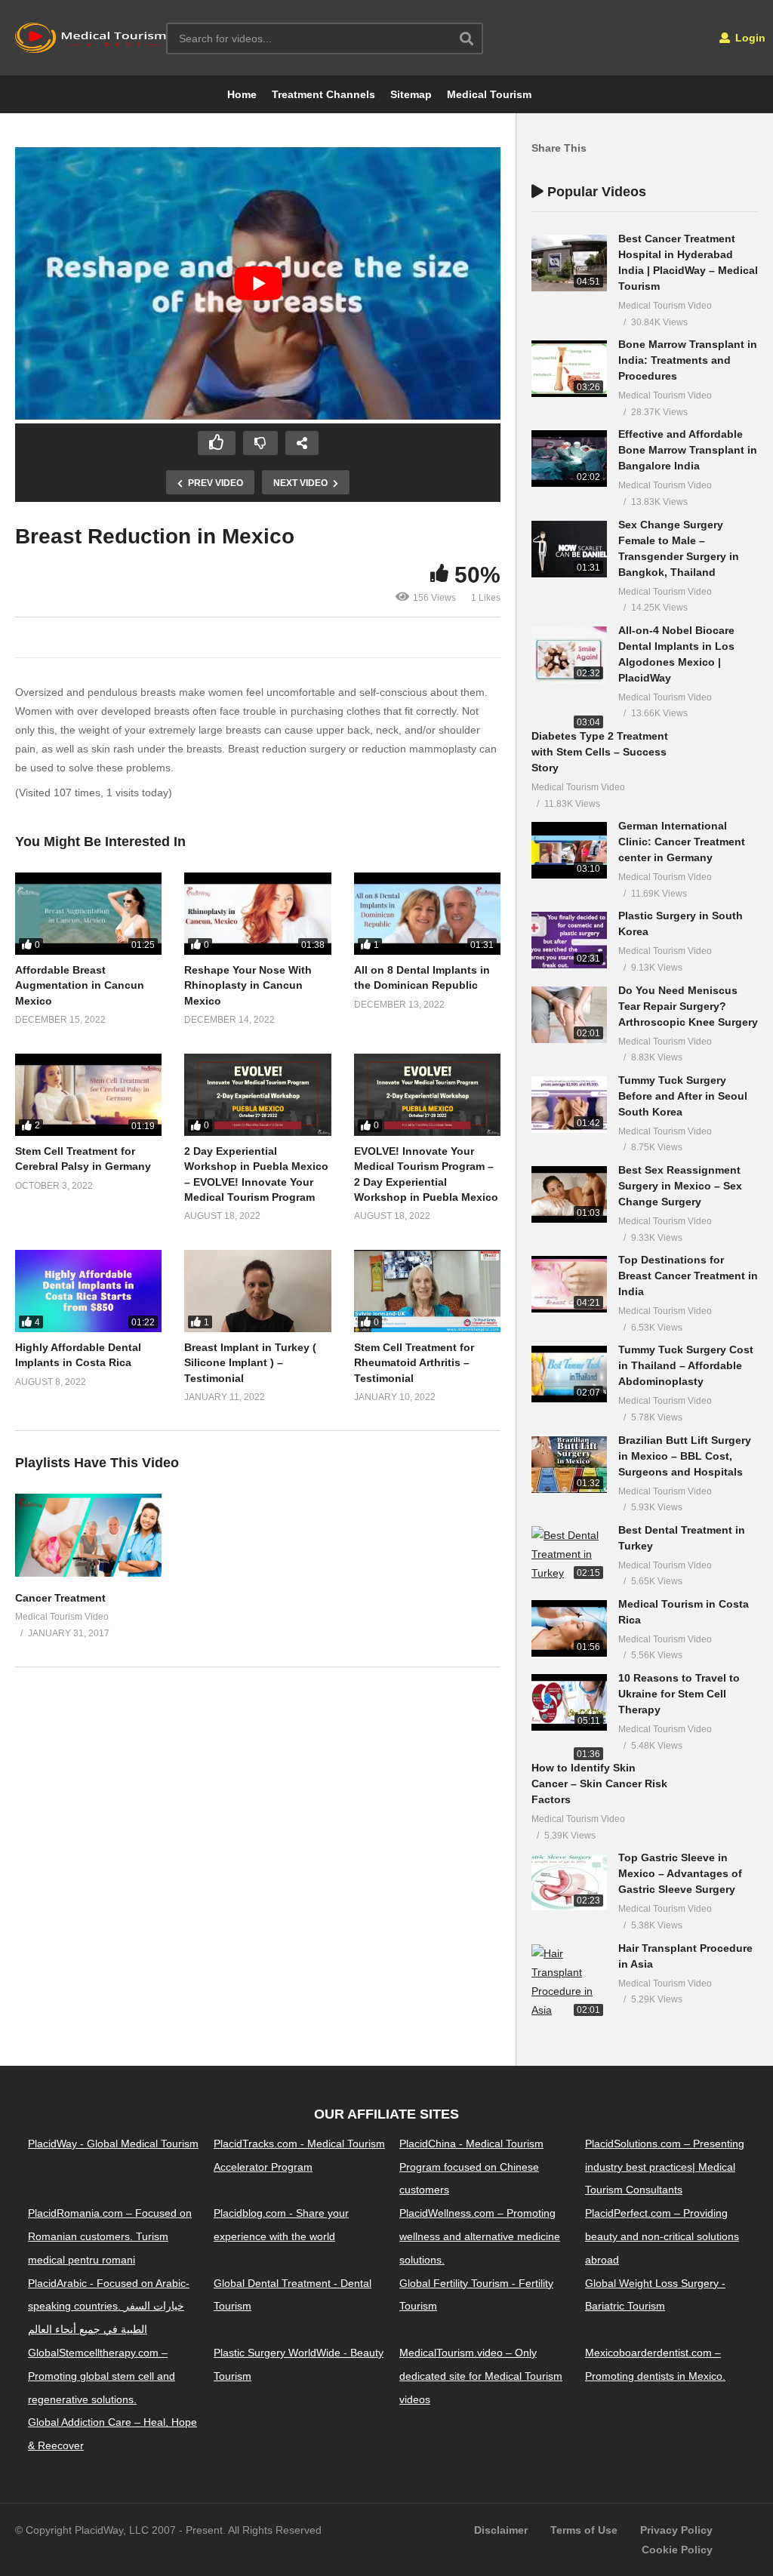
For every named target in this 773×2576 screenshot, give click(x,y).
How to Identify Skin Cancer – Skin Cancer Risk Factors (599, 1784)
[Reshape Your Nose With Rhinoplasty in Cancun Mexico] (257, 914)
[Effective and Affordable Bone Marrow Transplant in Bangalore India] (569, 459)
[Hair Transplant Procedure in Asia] (569, 1982)
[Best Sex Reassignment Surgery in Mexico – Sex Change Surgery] (569, 1194)
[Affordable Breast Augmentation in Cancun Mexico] (88, 914)
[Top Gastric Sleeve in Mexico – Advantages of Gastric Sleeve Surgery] (569, 1882)
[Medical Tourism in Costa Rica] (569, 1628)
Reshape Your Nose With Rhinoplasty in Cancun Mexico (248, 985)
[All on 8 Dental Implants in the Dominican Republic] (427, 914)
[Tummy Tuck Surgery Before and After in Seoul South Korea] (569, 1105)
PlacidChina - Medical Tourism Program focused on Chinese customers (471, 2167)
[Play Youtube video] (258, 284)
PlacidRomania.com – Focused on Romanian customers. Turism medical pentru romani (110, 2236)
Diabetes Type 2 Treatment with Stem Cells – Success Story (600, 752)
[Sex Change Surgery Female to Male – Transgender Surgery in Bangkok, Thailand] (569, 549)
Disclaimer (501, 2530)
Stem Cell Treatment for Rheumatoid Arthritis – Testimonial (414, 1363)
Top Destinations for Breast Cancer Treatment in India (688, 1276)
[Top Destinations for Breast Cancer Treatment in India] (569, 1284)
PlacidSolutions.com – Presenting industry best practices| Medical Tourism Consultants (665, 2167)
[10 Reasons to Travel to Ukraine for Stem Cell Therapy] (569, 1702)
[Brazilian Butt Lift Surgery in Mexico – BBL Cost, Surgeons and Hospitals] (569, 1465)
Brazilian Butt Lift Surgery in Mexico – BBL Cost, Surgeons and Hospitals (685, 1456)
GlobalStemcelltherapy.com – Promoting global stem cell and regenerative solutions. (102, 2376)
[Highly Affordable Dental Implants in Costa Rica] (88, 1291)
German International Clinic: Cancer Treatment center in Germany (682, 842)
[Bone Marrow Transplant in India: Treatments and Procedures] (569, 369)
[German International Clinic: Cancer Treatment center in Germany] (569, 850)
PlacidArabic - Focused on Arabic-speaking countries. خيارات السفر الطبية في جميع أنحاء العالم (109, 2307)
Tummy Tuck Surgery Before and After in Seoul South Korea (683, 1096)
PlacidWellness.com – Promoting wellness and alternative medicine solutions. (480, 2236)
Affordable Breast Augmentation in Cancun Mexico (80, 985)
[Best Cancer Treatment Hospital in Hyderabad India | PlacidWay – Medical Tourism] (569, 263)
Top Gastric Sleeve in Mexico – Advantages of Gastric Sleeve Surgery (680, 1873)
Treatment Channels (323, 94)
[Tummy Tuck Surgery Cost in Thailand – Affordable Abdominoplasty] (569, 1374)
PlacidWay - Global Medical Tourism (113, 2144)
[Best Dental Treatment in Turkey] (569, 1555)
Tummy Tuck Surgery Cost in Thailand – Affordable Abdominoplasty (686, 1365)
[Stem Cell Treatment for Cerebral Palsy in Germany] (88, 1095)
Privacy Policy (676, 2530)
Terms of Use (584, 2530)
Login (749, 38)
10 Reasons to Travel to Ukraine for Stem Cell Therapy (679, 1694)
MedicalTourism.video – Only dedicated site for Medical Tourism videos (481, 2376)
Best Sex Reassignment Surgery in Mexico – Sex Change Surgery (680, 1186)
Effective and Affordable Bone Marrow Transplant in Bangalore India (688, 450)
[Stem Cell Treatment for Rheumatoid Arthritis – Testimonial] (427, 1291)
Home (242, 94)
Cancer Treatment (60, 1598)
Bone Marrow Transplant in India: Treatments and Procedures (688, 360)
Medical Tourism (489, 94)
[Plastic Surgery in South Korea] (569, 940)
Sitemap (411, 94)
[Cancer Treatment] (88, 1573)
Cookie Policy (677, 2550)
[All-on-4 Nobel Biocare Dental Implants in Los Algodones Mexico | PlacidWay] (569, 655)
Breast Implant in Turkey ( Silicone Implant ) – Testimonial (250, 1363)
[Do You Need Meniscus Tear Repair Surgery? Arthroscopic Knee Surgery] (569, 1015)
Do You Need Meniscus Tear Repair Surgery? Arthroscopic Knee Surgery (688, 1006)
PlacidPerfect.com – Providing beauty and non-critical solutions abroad (662, 2236)
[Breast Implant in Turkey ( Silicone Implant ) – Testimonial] (257, 1291)
